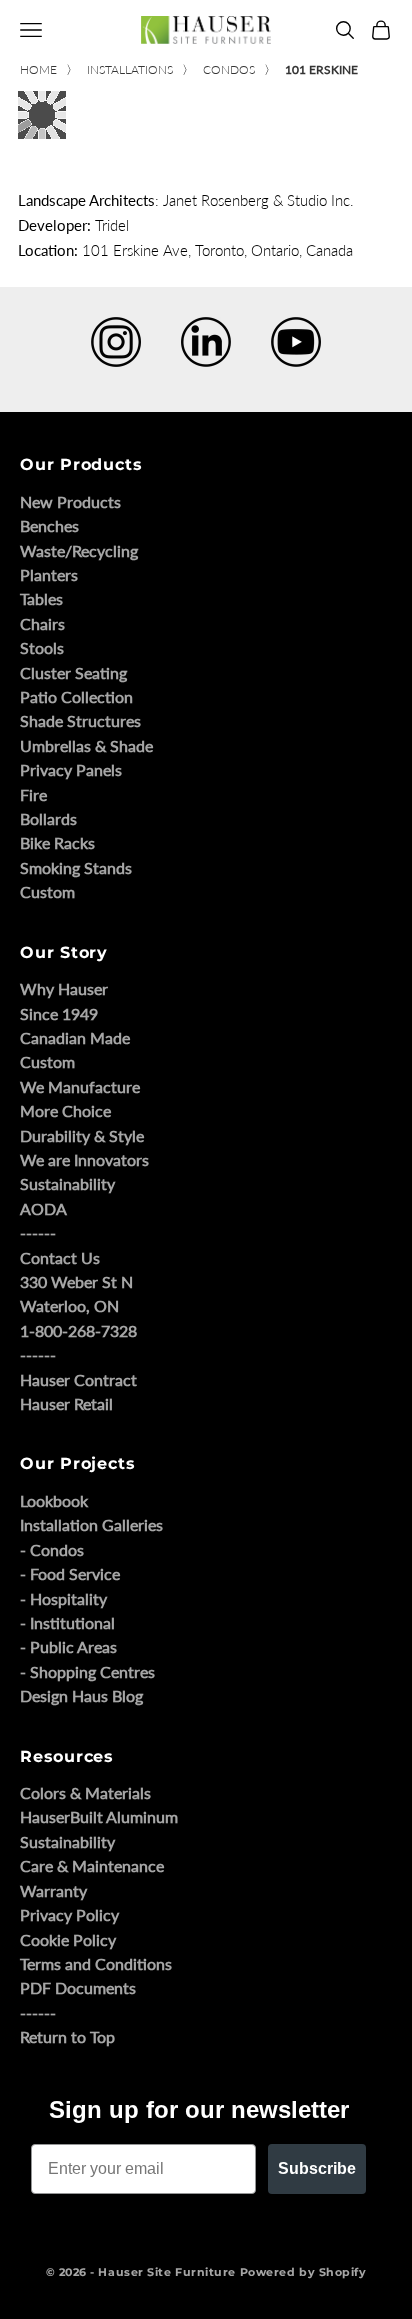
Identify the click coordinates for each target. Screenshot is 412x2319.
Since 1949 (59, 1013)
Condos (229, 69)
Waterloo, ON (69, 1305)
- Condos (52, 1549)
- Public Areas (68, 1646)
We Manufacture (80, 1086)
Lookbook (54, 1500)
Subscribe (317, 2168)
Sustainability (67, 1183)
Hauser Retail (66, 1403)
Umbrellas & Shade (86, 745)
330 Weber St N (76, 1281)
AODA (43, 1208)
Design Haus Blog (81, 1695)
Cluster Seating (73, 672)
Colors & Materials (85, 1792)
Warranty (53, 1890)
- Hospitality (63, 1598)
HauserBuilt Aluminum (99, 1816)
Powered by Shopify (303, 2272)
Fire (33, 794)
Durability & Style (82, 1135)
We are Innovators (84, 1159)
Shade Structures (80, 720)
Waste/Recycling (79, 550)
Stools (42, 647)
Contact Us (60, 1257)
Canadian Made (75, 1037)
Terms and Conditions (96, 1963)
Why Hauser (64, 988)
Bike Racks (57, 842)
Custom (47, 891)
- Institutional (67, 1622)
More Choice (65, 1110)
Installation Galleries (91, 1524)
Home (38, 69)
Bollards (48, 818)
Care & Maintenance (92, 1865)
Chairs (42, 623)
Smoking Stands (76, 867)
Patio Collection (76, 696)
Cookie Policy (68, 1939)
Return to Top (67, 2036)
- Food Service (70, 1573)
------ (38, 1232)
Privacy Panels (71, 769)
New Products (70, 501)
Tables (41, 598)
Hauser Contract (78, 1379)
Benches (49, 525)
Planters (49, 574)
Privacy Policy (69, 1914)
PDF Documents (78, 1987)
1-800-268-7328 (78, 1330)
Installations (130, 69)
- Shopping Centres (87, 1671)
